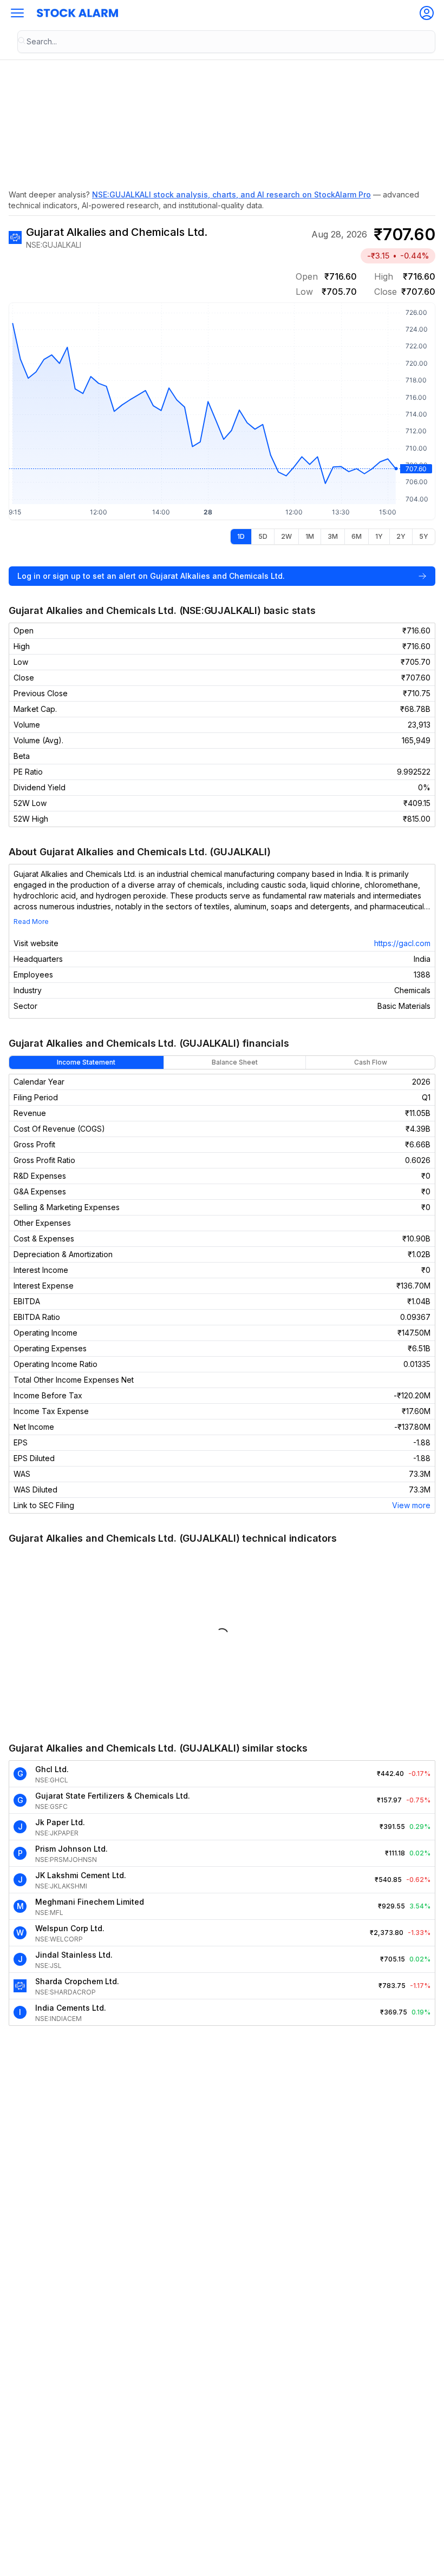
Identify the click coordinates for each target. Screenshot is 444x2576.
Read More (31, 922)
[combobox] (226, 42)
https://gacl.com (402, 943)
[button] (17, 13)
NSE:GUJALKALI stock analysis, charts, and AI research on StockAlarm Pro (231, 194)
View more (411, 1505)
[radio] (241, 537)
